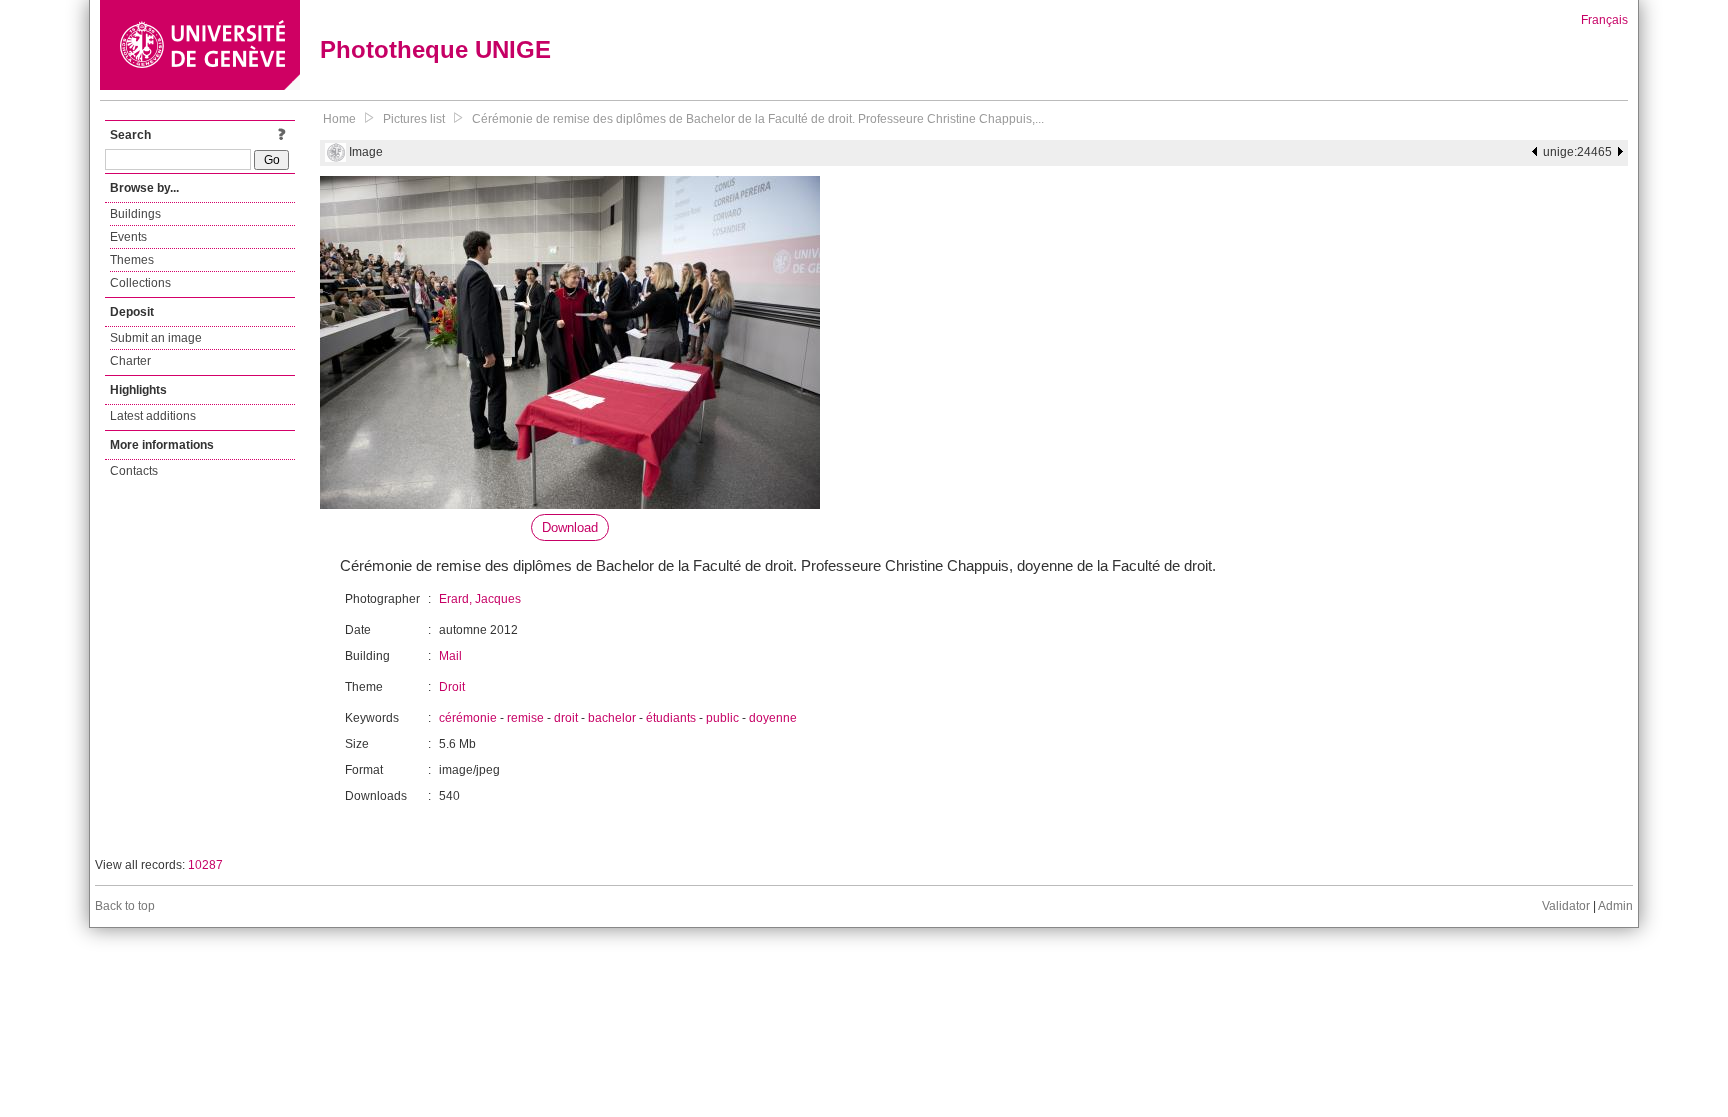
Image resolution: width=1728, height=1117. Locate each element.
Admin (1615, 906)
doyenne (773, 718)
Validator (1566, 906)
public (722, 718)
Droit (452, 687)
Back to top (125, 906)
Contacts (134, 471)
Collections (140, 283)
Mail (450, 656)
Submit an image (156, 338)
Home (339, 119)
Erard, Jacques (480, 599)
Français (1604, 20)
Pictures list (414, 119)
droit (566, 718)
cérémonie (468, 718)
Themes (132, 260)
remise (525, 718)
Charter (130, 361)
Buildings (135, 214)
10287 (205, 865)
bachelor (612, 718)
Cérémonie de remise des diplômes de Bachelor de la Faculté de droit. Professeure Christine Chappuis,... (758, 119)
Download (570, 527)
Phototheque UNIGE (435, 49)
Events (128, 237)
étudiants (671, 718)
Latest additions (153, 416)
